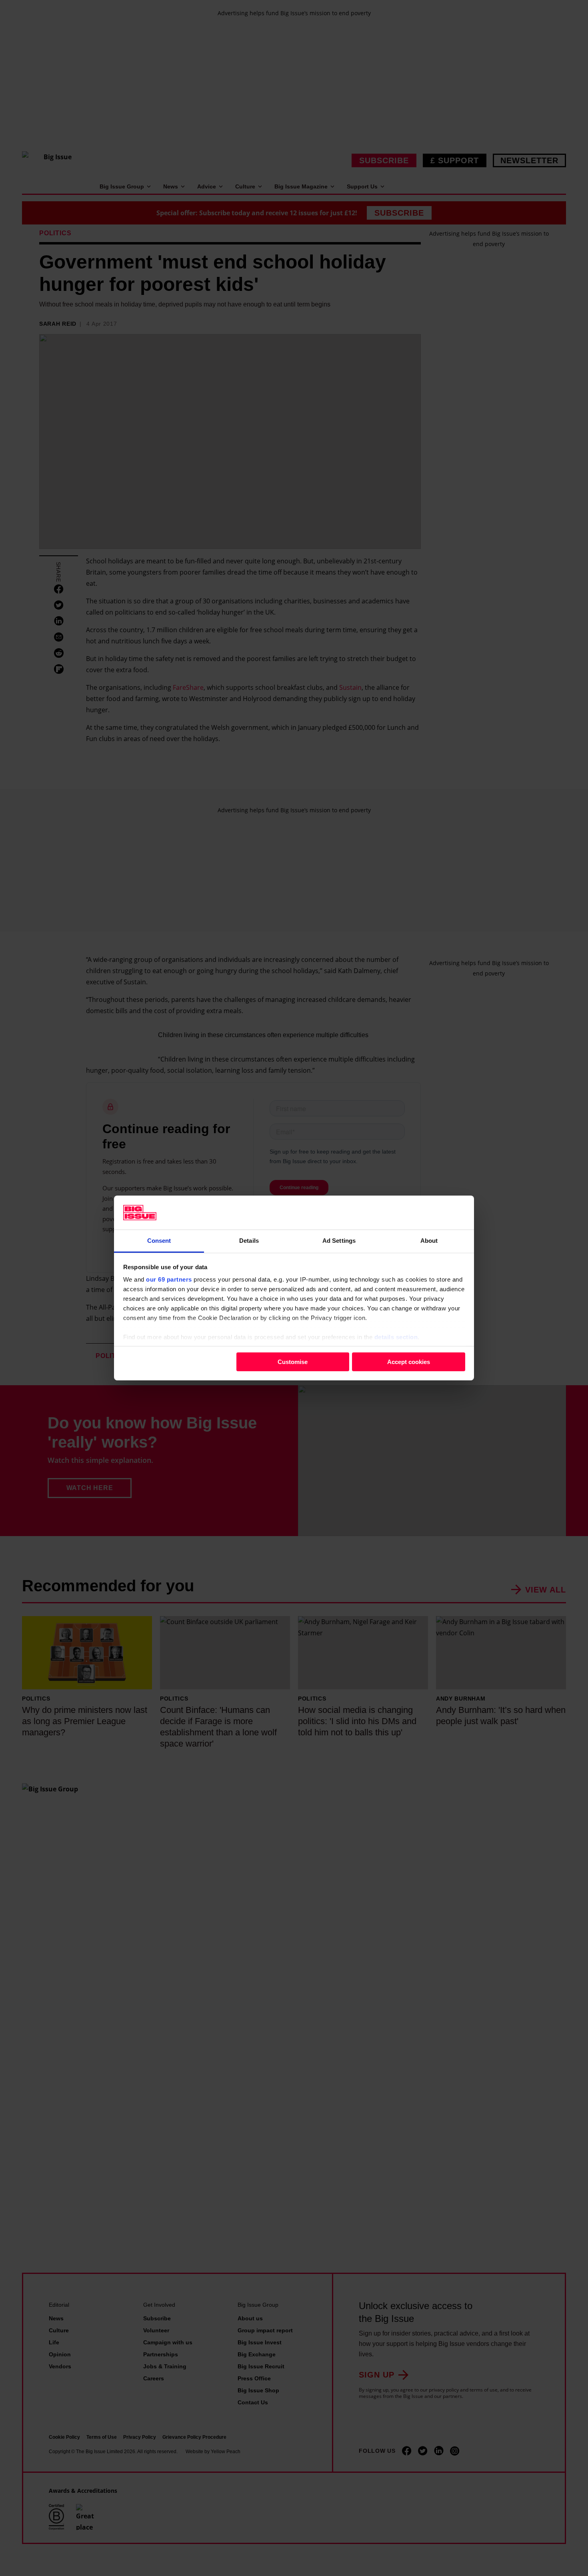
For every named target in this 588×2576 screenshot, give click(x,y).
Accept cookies (409, 1361)
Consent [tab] (159, 1241)
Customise (293, 1361)
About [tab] (429, 1241)
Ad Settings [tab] (339, 1241)
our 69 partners (169, 1279)
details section (396, 1337)
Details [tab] (249, 1241)
